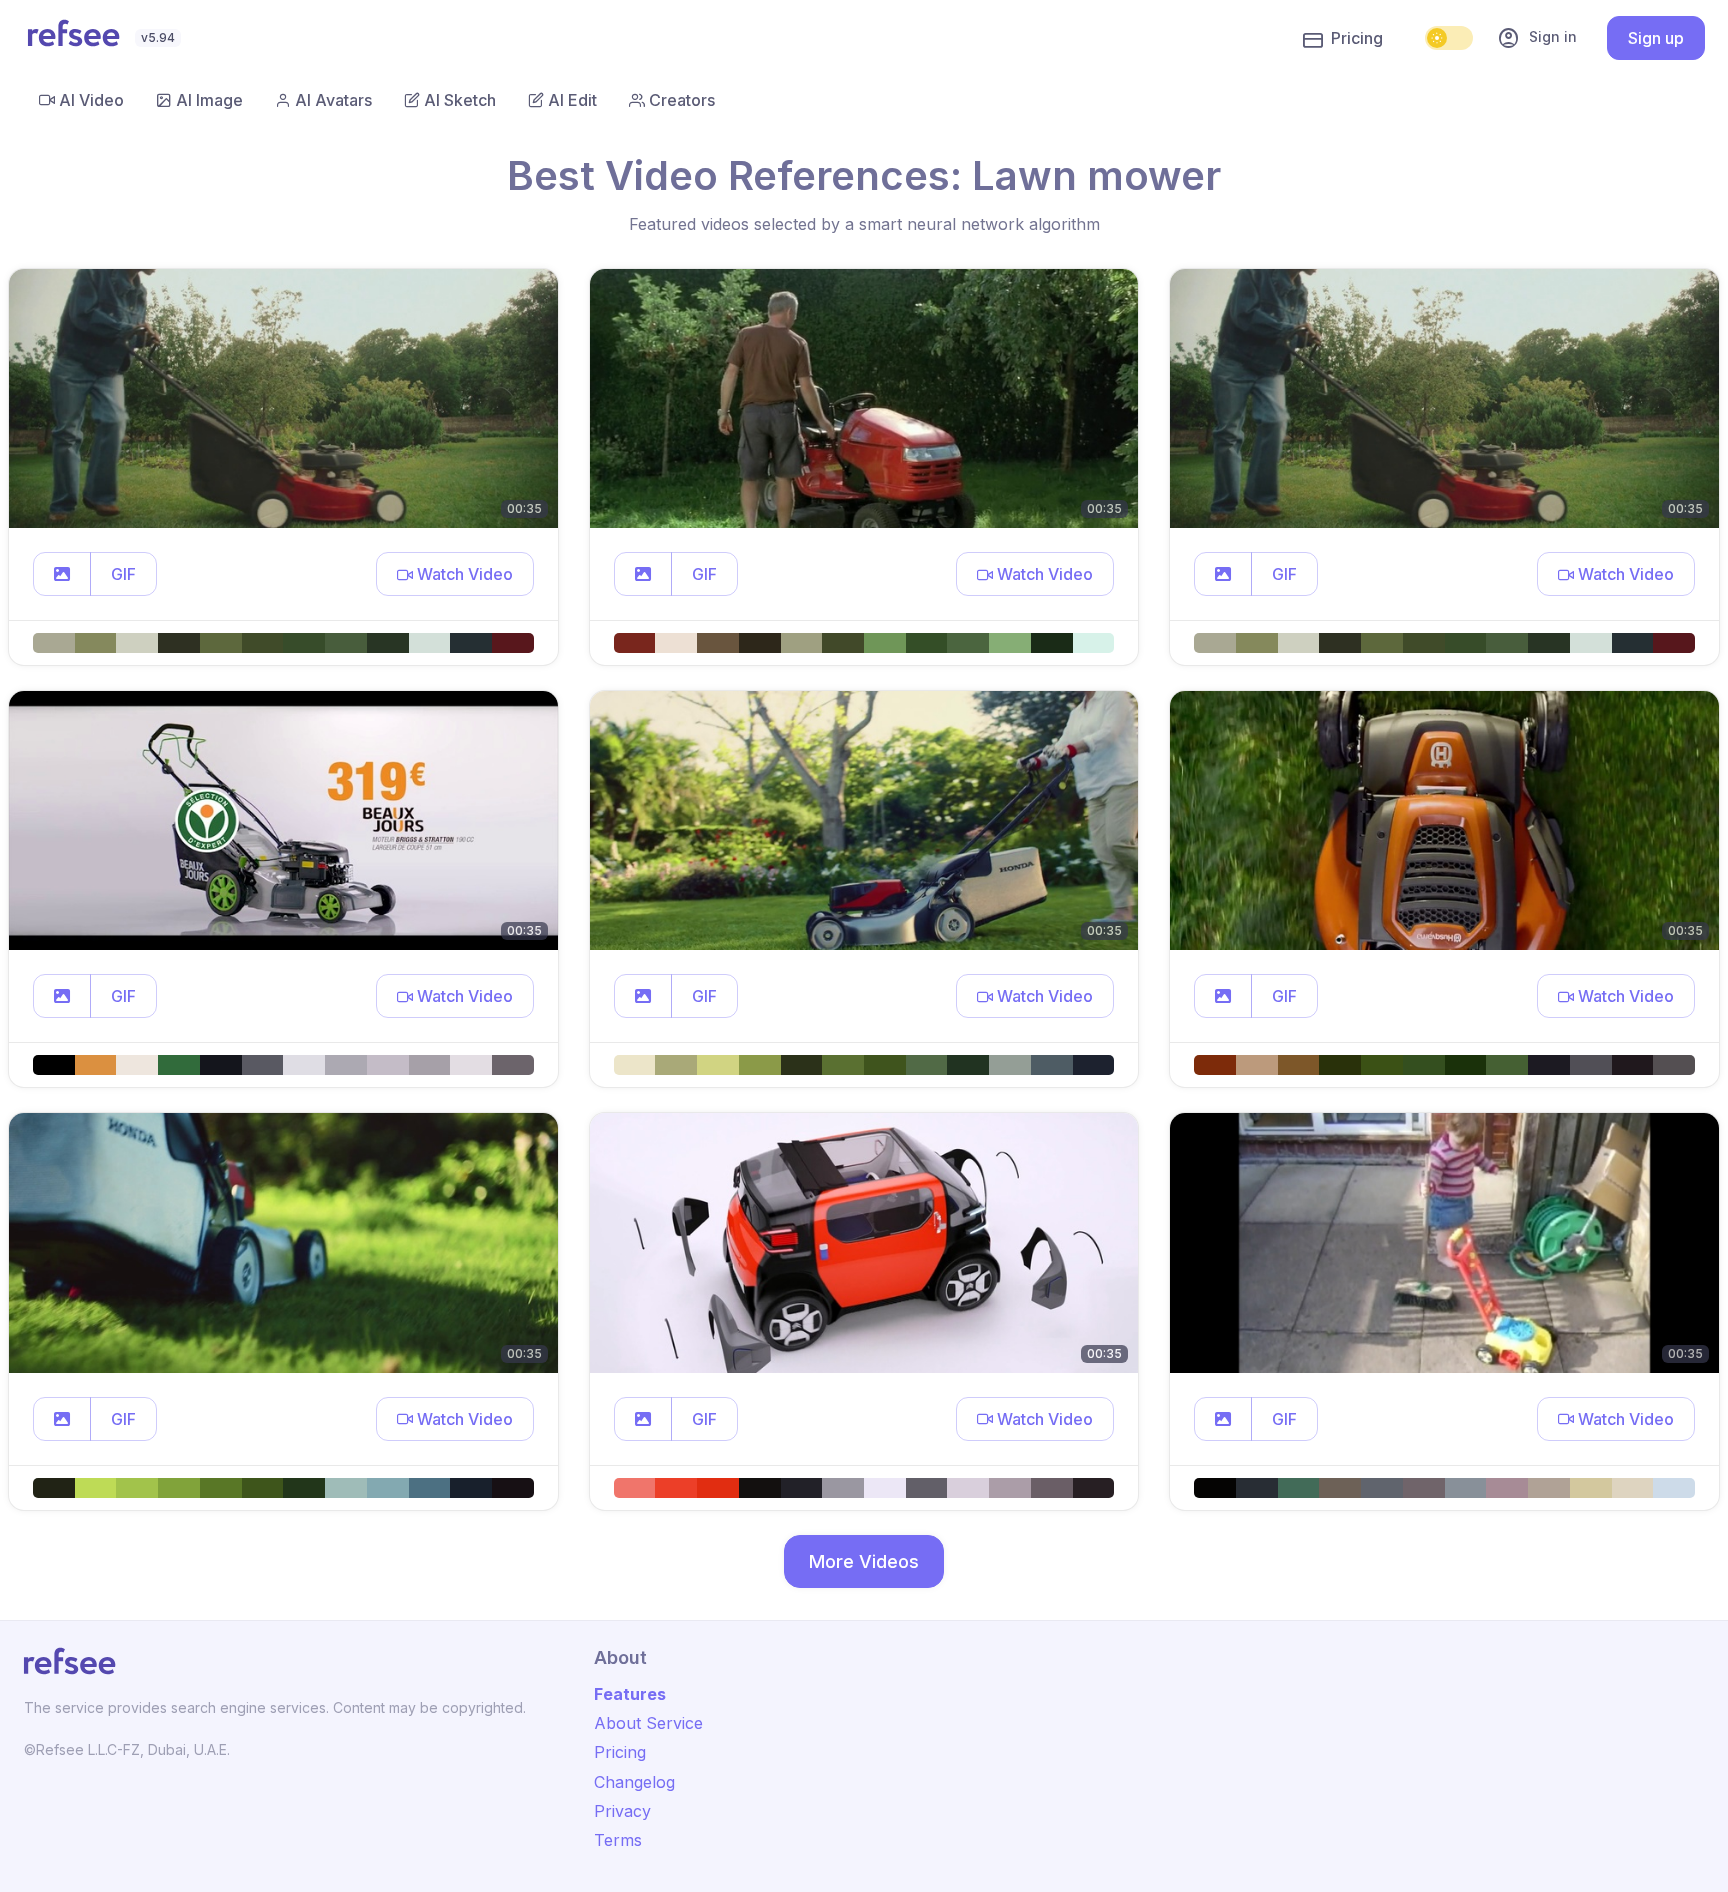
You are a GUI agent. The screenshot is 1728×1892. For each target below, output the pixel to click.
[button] (62, 574)
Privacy (622, 1811)
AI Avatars (333, 100)
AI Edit (572, 100)
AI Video (91, 100)
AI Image (209, 100)
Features (630, 1694)
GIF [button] (123, 574)
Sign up (1656, 38)
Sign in (1537, 38)
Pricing (1357, 38)
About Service (648, 1723)
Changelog (634, 1782)
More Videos (864, 1561)
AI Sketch (460, 100)
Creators (682, 100)
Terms (618, 1840)
